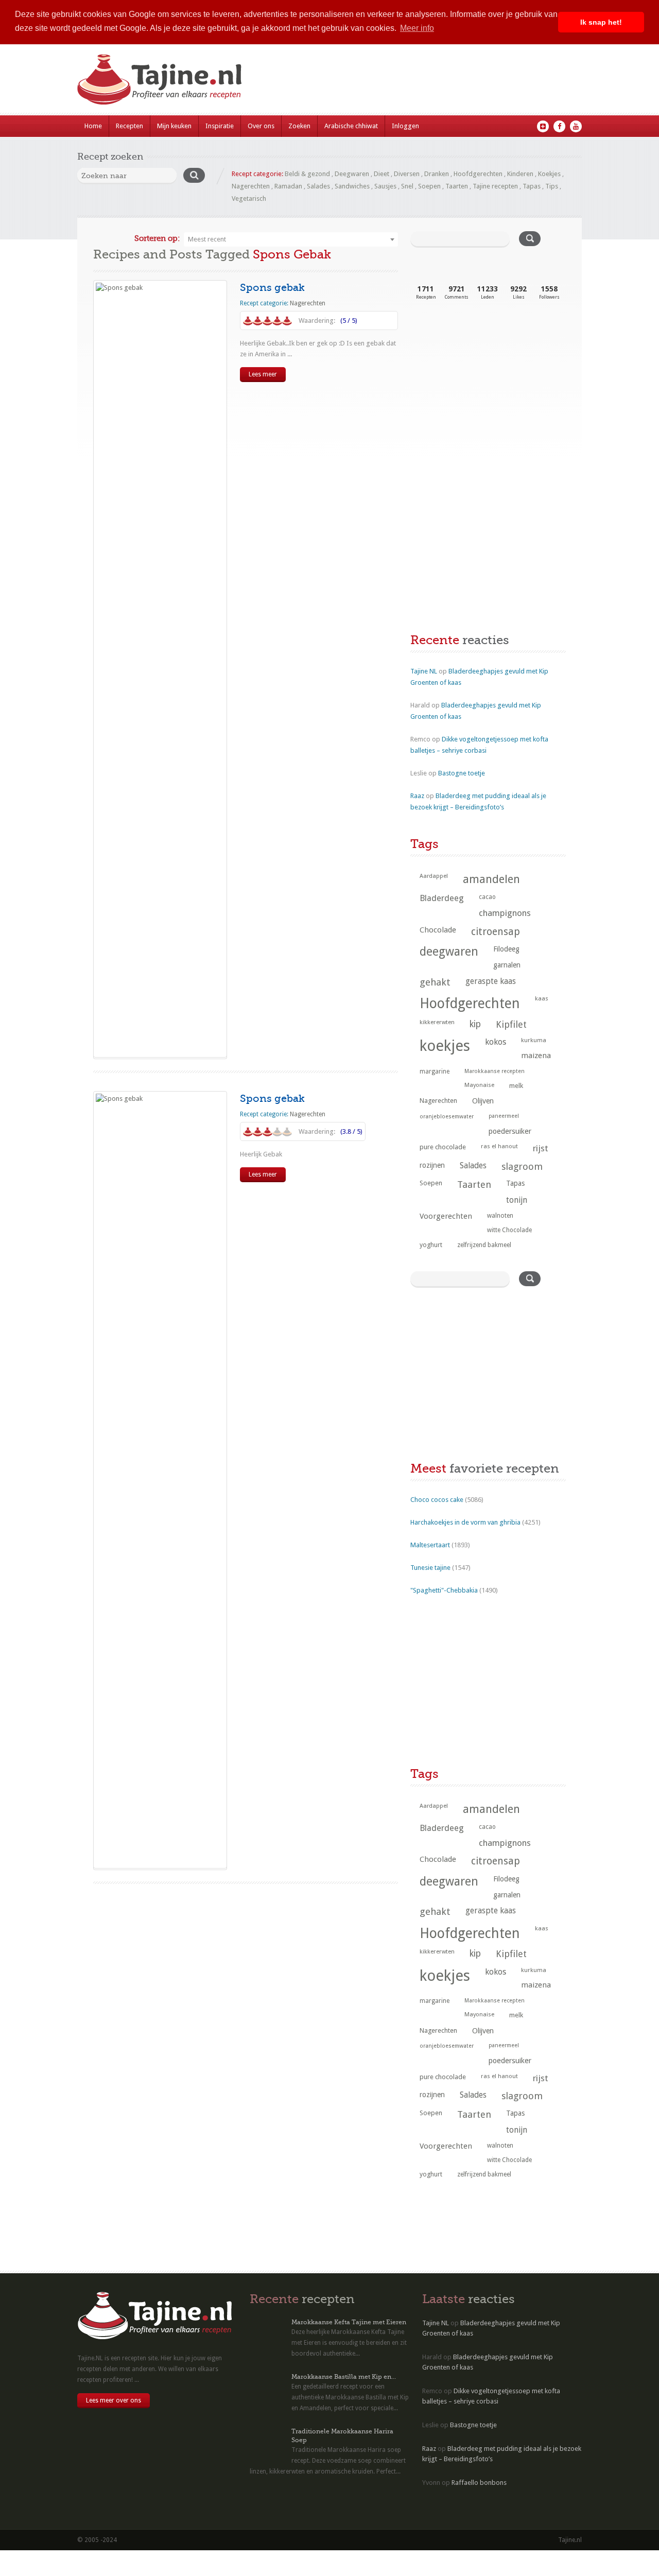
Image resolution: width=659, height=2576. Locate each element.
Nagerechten (251, 186)
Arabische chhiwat (351, 126)
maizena (536, 1056)
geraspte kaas (491, 981)
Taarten (457, 186)
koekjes (445, 1046)
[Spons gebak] (160, 669)
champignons (505, 913)
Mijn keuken (174, 126)
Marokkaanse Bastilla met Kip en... (344, 2377)
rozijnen (432, 1165)
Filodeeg (506, 949)
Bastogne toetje (462, 773)
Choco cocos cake (437, 1500)
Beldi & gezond (307, 174)
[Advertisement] (488, 395)
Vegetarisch (249, 198)
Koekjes (549, 174)
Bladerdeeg (442, 898)
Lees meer (263, 374)
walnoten (500, 1216)
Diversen (407, 174)
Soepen (429, 186)
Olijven (483, 1101)
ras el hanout (499, 1146)
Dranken (437, 174)
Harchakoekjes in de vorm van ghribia (465, 1522)
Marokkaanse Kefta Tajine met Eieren (349, 2322)
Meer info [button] (417, 28)
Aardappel (434, 876)
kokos (496, 1042)
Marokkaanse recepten (495, 1071)
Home (93, 126)
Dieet (381, 174)
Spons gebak (272, 288)
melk (516, 1086)
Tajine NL (424, 671)
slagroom (522, 1166)
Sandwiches (352, 186)
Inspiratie (220, 126)
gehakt (435, 982)
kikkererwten (437, 1022)
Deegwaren (352, 174)
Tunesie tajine (430, 1568)
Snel (407, 186)
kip (475, 1024)
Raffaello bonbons (479, 2483)
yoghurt (431, 1245)
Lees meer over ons (114, 2400)
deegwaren (449, 952)
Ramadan (288, 186)
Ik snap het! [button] (601, 22)
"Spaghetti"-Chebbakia (444, 1590)
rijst (541, 1148)
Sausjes (385, 186)
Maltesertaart (430, 1545)
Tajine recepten (495, 186)
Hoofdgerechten (478, 174)
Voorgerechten (446, 1216)
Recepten (129, 126)
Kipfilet (511, 1024)
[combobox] (291, 239)
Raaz (417, 796)
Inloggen (405, 126)
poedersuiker (510, 1131)
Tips (552, 186)
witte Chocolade (509, 1230)
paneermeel (504, 1116)
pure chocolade (443, 1147)
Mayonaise (479, 1085)
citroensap (496, 932)
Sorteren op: (157, 238)
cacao (487, 897)
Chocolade (438, 930)
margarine (435, 1071)
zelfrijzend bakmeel (484, 1245)
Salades (318, 186)
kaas (542, 998)
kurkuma (534, 1040)
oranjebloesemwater (447, 1117)
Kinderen (520, 174)
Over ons (261, 126)
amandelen (491, 879)
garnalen (507, 965)
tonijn (517, 1200)
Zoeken (299, 126)
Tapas (532, 186)
